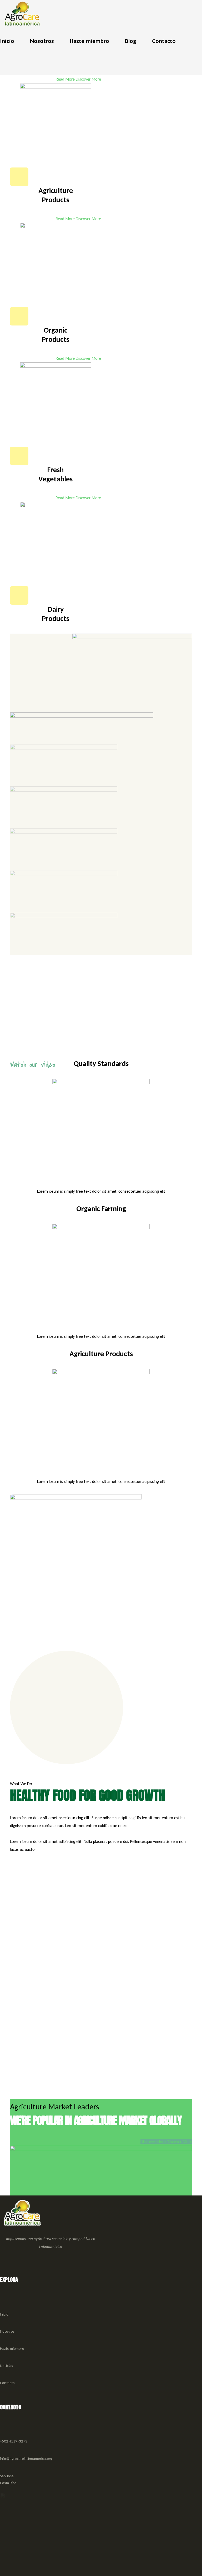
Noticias (6, 2366)
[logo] (22, 13)
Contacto (7, 2383)
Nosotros (7, 2331)
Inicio (4, 2314)
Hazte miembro (12, 2348)
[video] (177, 1043)
